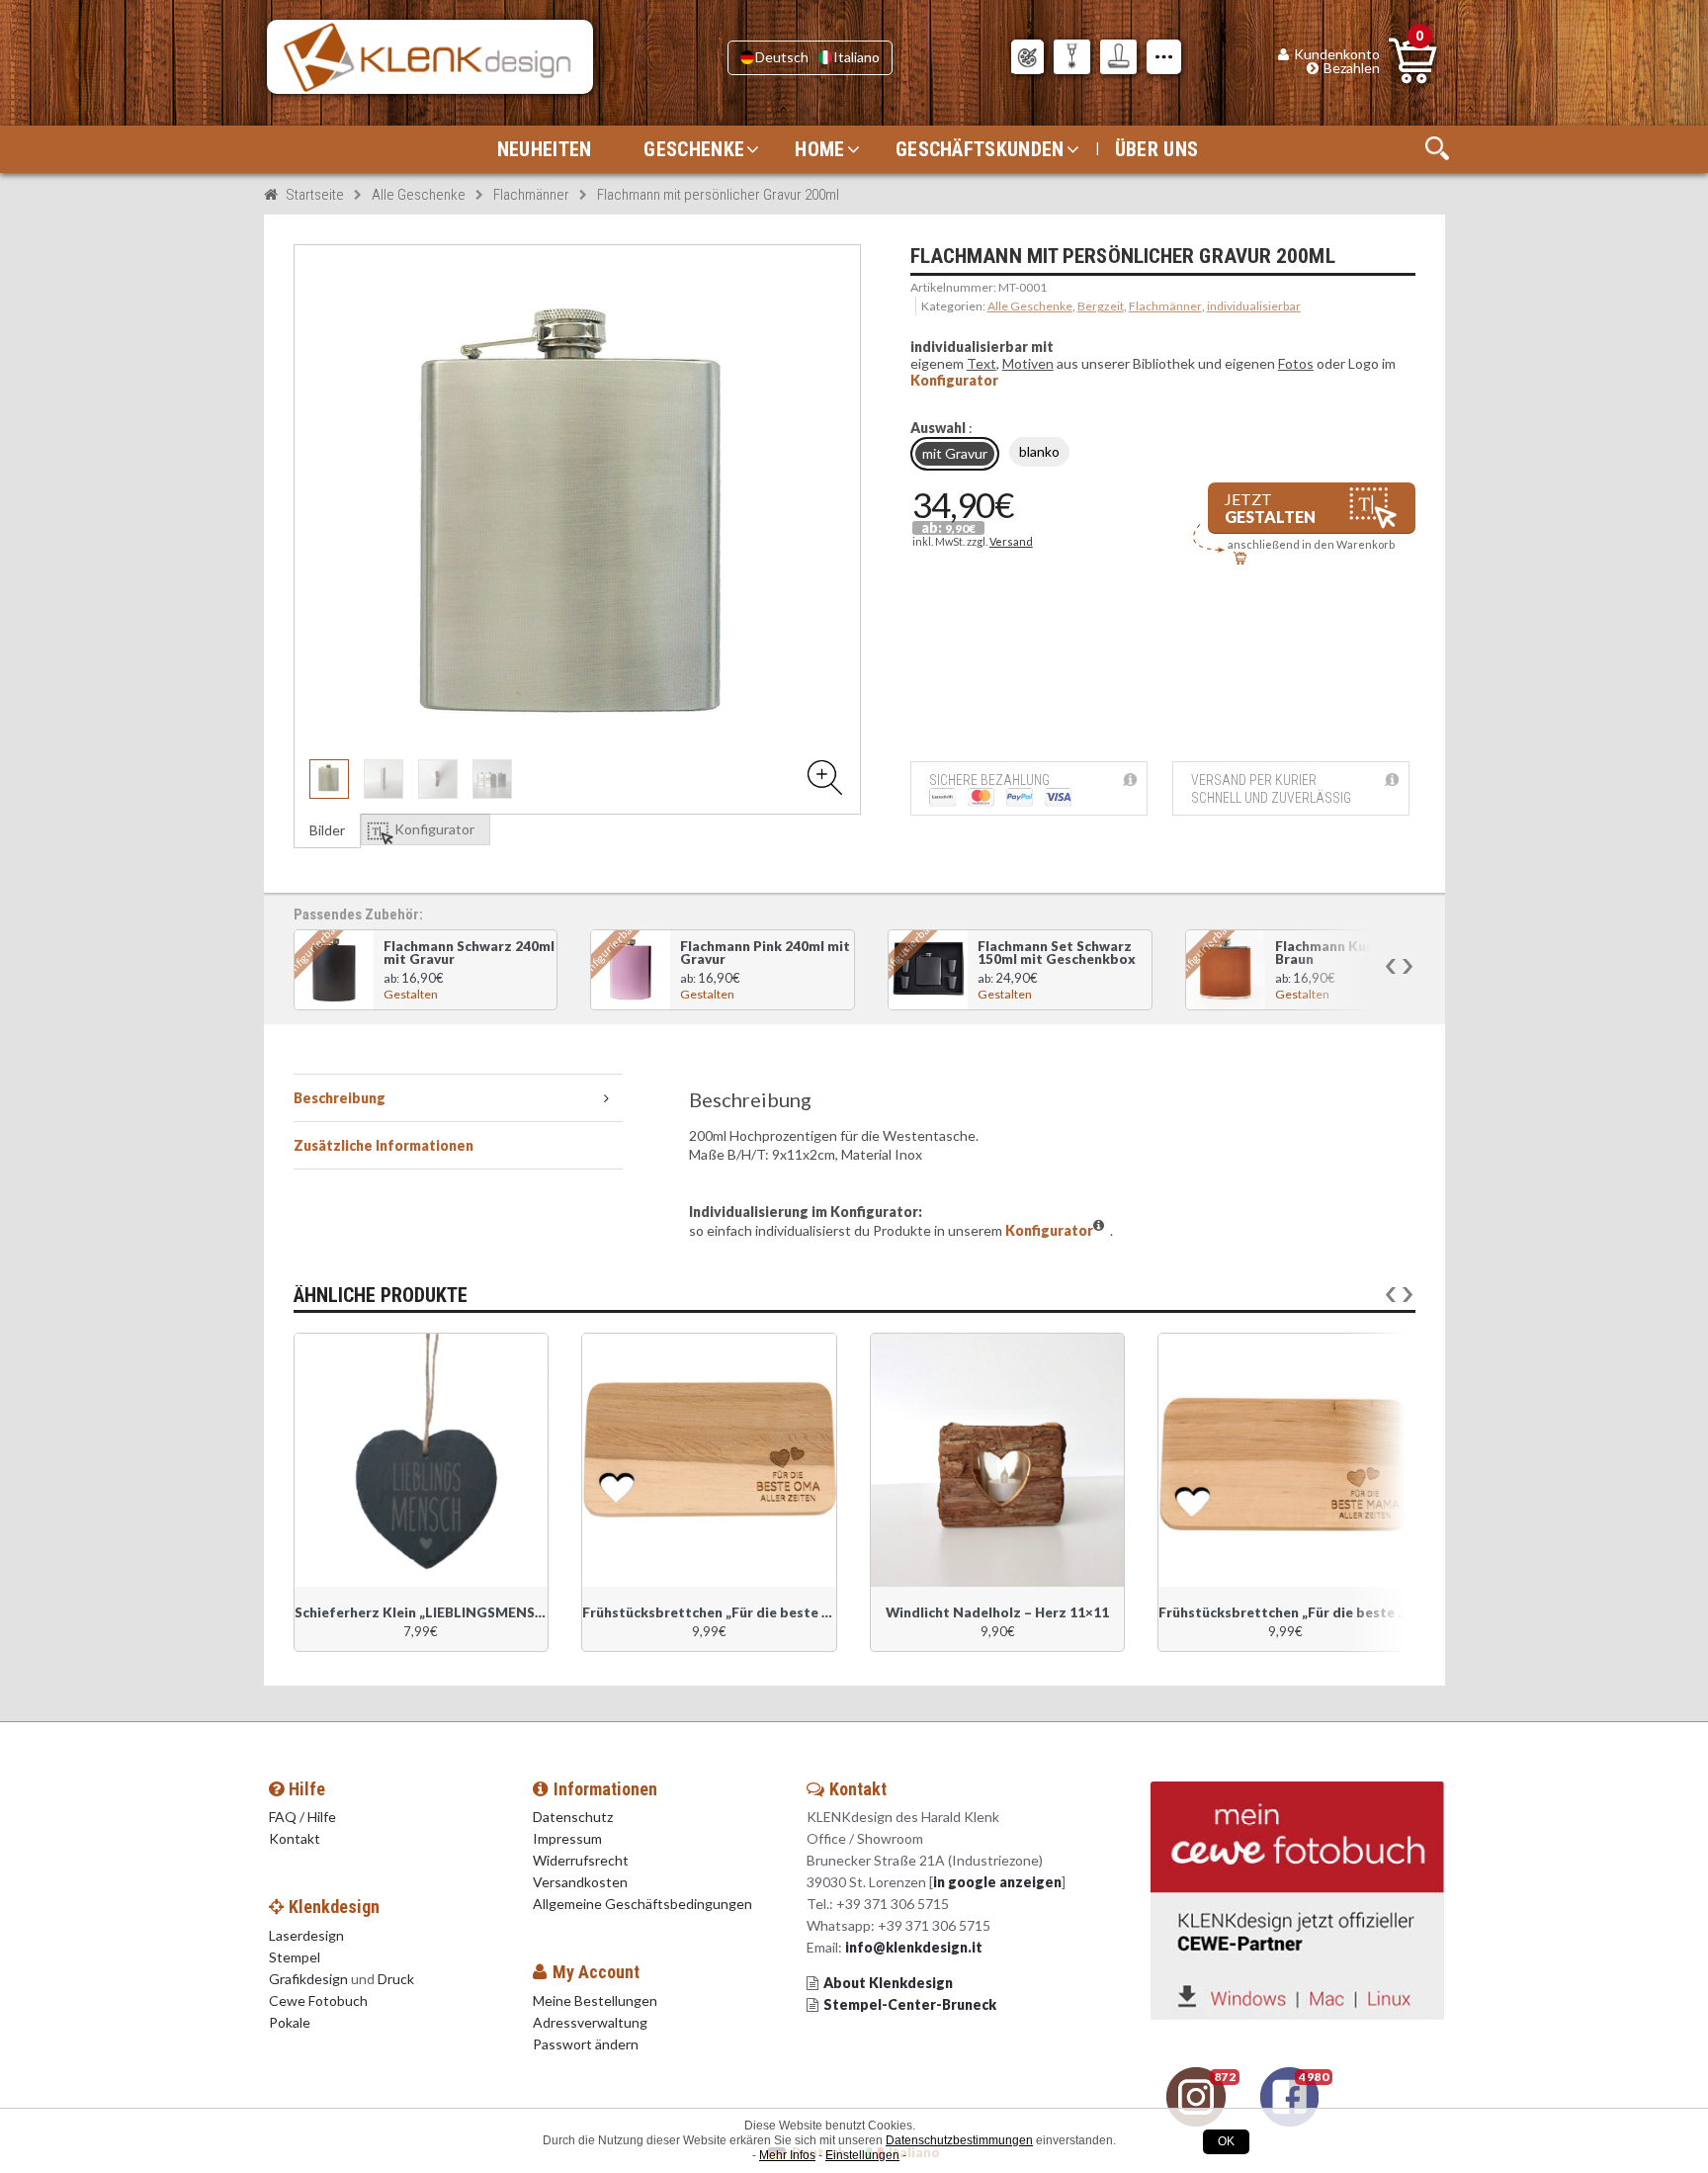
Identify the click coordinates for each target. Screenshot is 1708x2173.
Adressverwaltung (590, 2022)
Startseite (315, 195)
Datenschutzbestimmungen (959, 2140)
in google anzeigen (997, 1882)
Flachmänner (531, 195)
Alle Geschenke (419, 195)
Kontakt (296, 1838)
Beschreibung (340, 1098)
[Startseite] (430, 57)
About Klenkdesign (888, 1983)
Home (819, 149)
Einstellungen (862, 2155)
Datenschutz (573, 1817)
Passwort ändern (586, 2044)
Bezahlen (1352, 68)
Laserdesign (306, 1935)
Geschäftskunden (980, 149)
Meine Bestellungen (595, 2000)
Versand (1011, 541)
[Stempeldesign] (1118, 57)
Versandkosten (580, 1882)
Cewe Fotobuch (318, 2000)
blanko (1039, 451)
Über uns (1156, 149)
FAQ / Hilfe (302, 1817)
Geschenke (694, 149)
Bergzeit (1101, 306)
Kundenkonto (1337, 54)
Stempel (295, 1957)
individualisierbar (1254, 306)
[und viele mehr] (1164, 57)
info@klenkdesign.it (914, 1947)
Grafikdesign (308, 1979)
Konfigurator (954, 380)
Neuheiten (545, 149)
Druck (396, 1979)
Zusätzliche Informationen (384, 1145)
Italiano (856, 57)
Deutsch (782, 57)
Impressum (567, 1838)
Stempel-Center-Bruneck (910, 2004)
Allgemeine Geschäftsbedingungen (642, 1904)
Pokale (290, 2022)
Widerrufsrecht (581, 1860)
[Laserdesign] (1072, 57)
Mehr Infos (787, 2155)
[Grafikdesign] (1027, 57)
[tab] (459, 1098)
